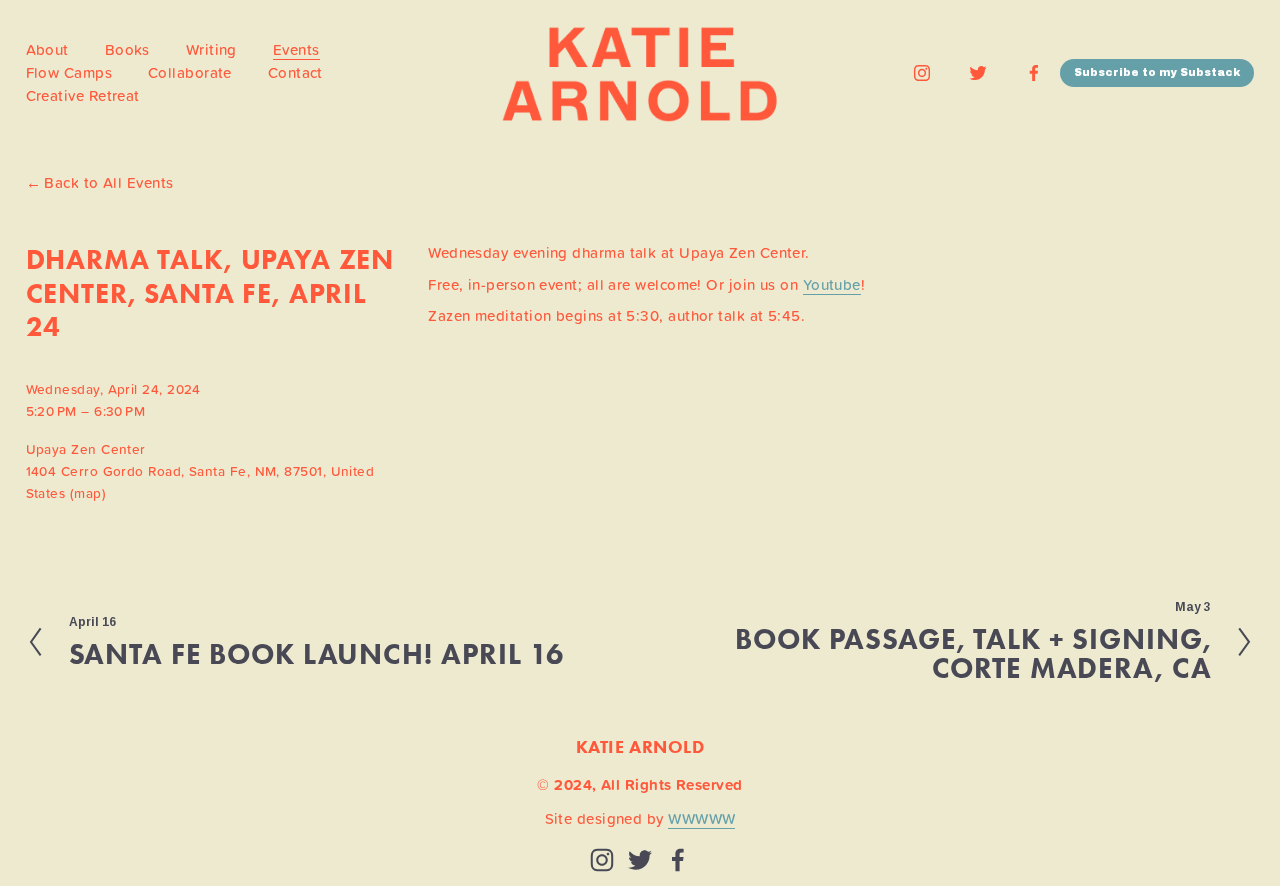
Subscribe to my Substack (1157, 72)
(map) (88, 492)
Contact (295, 72)
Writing (211, 49)
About (47, 49)
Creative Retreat (83, 95)
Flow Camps (69, 72)
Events (296, 49)
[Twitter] (978, 73)
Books (127, 49)
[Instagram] (922, 73)
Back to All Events (108, 183)
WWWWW (701, 819)
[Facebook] (1034, 73)
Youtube (832, 284)
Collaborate (190, 72)
